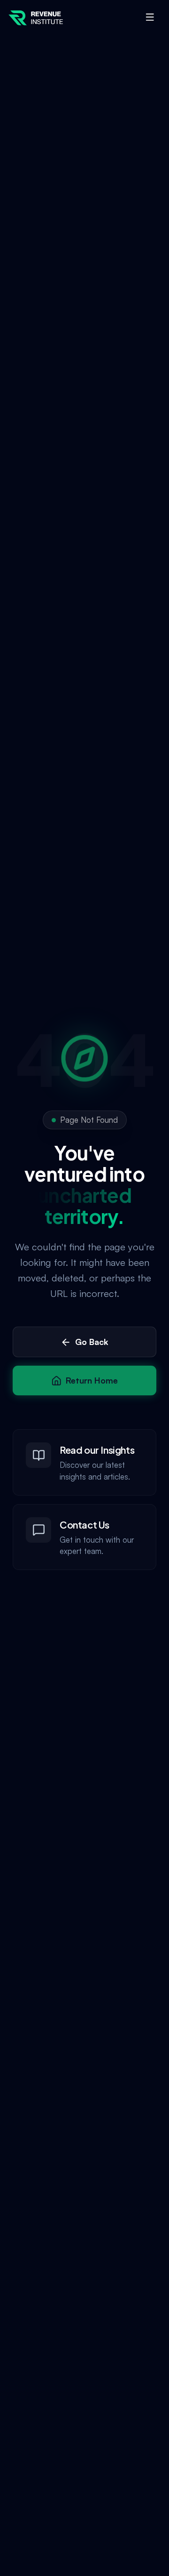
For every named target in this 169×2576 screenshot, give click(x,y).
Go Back (92, 1342)
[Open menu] (150, 17)
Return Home (92, 1380)
